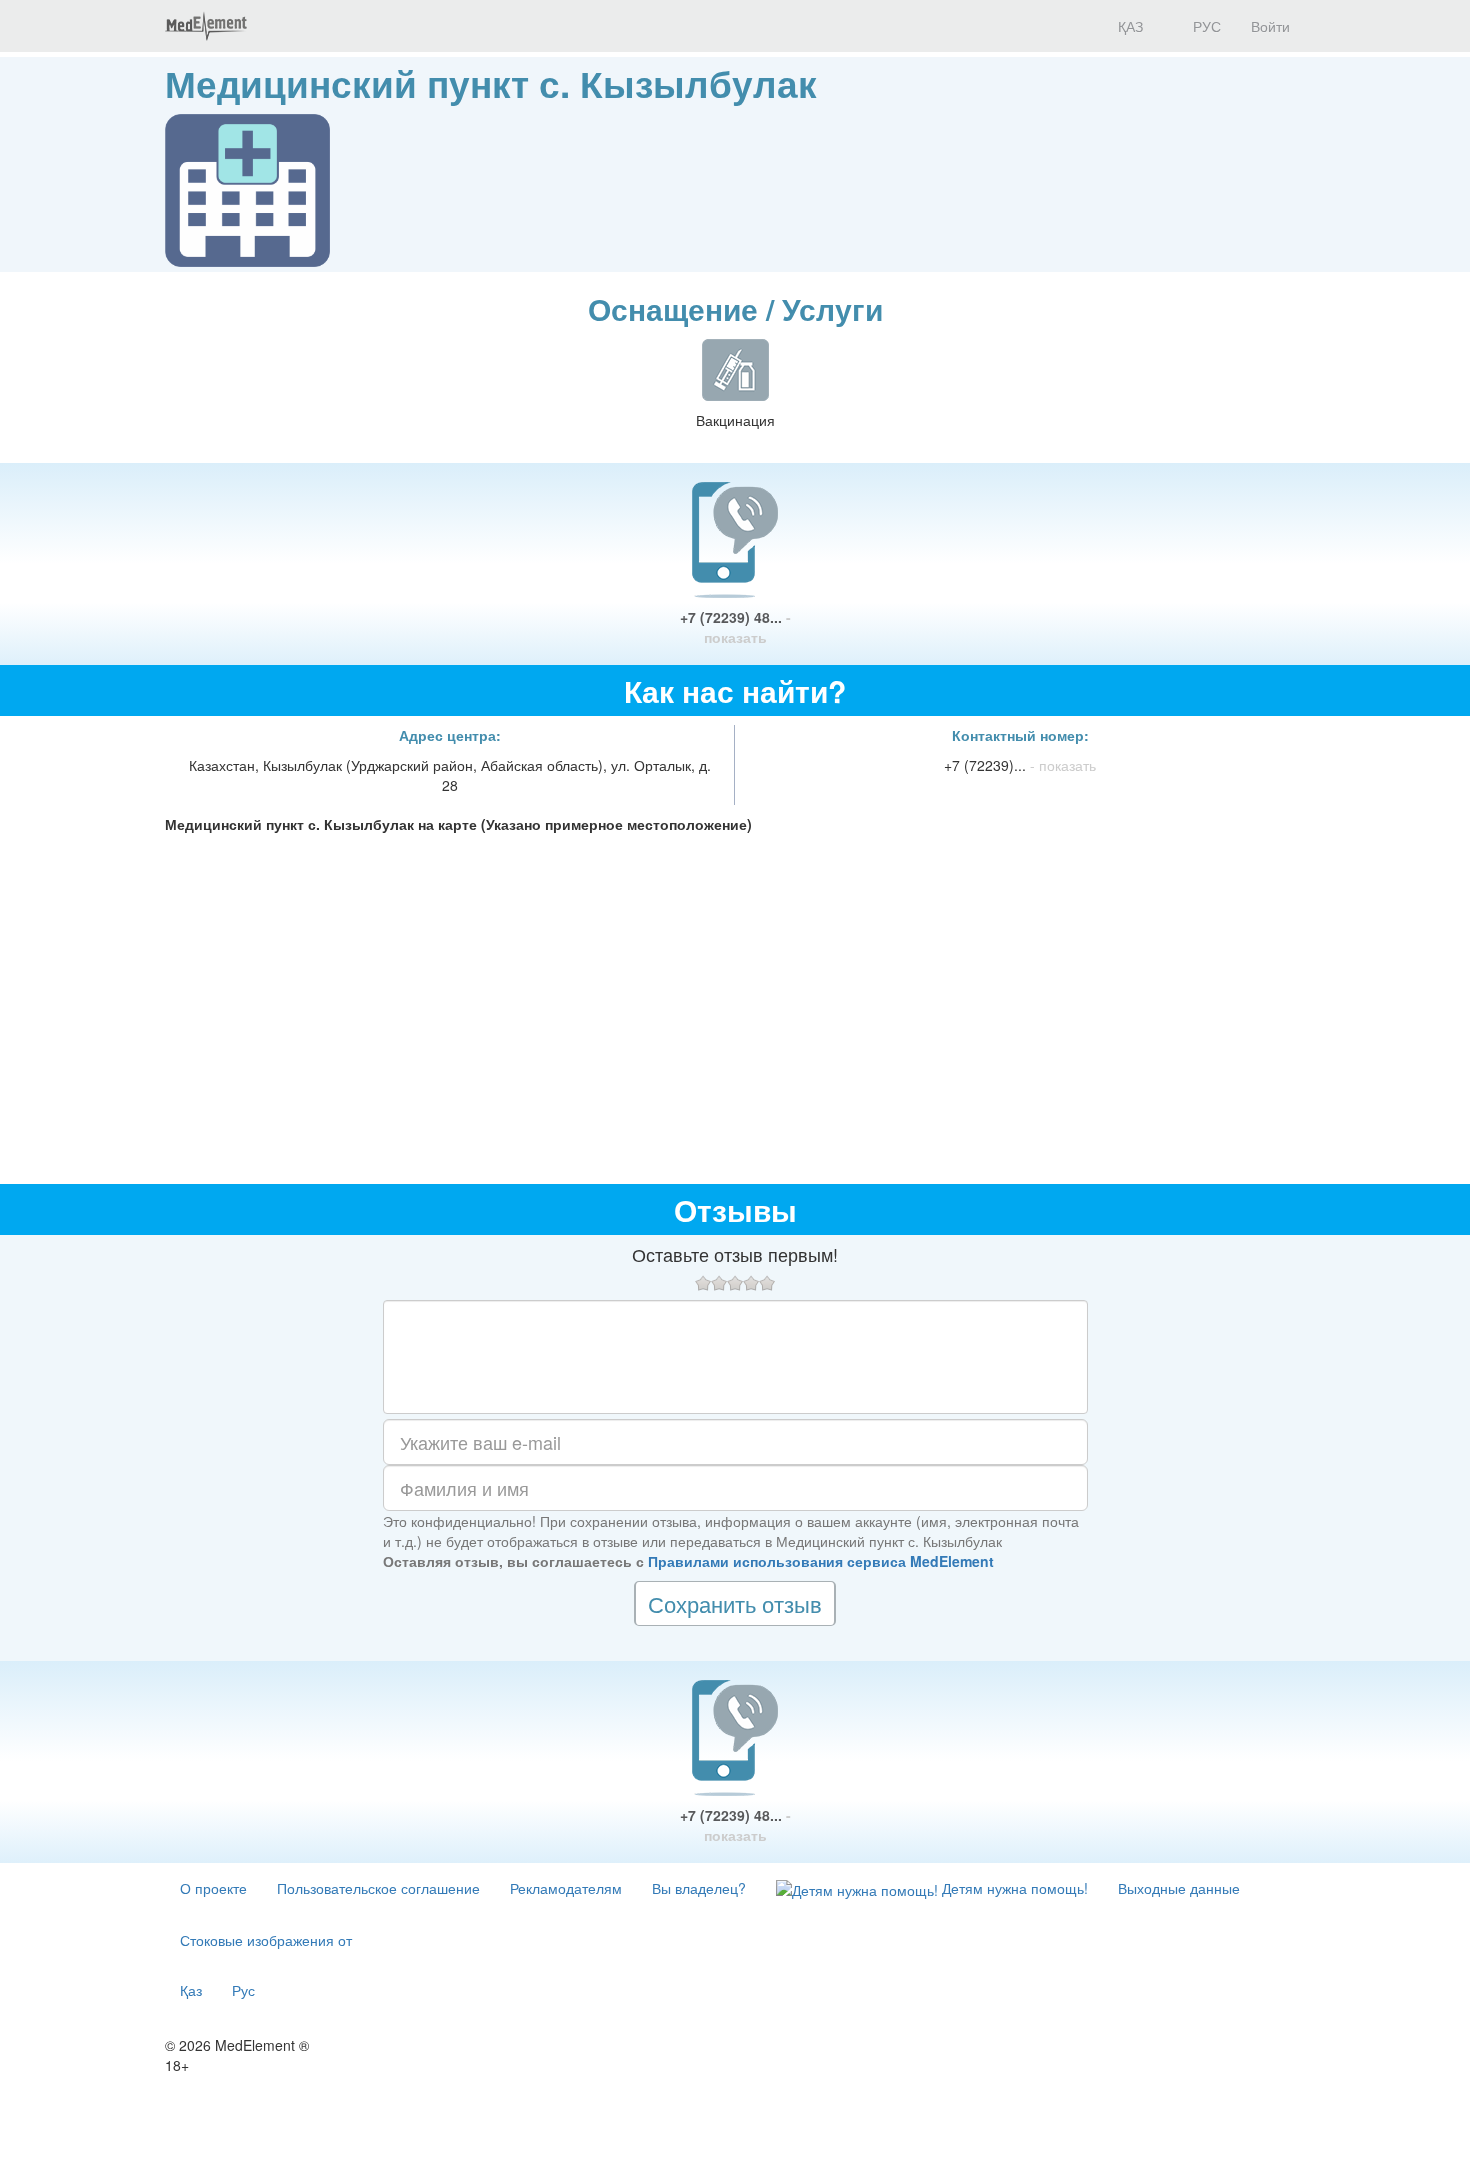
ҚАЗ (1128, 26)
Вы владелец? (699, 1888)
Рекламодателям (566, 1888)
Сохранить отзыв (735, 1603)
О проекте (213, 1888)
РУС (1205, 26)
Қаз (191, 1990)
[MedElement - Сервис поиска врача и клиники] (206, 26)
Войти (1270, 26)
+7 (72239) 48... (735, 627)
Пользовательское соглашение (378, 1888)
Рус (243, 1990)
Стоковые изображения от (266, 1940)
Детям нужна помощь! (1013, 1888)
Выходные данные (1179, 1888)
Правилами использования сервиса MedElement (821, 1561)
